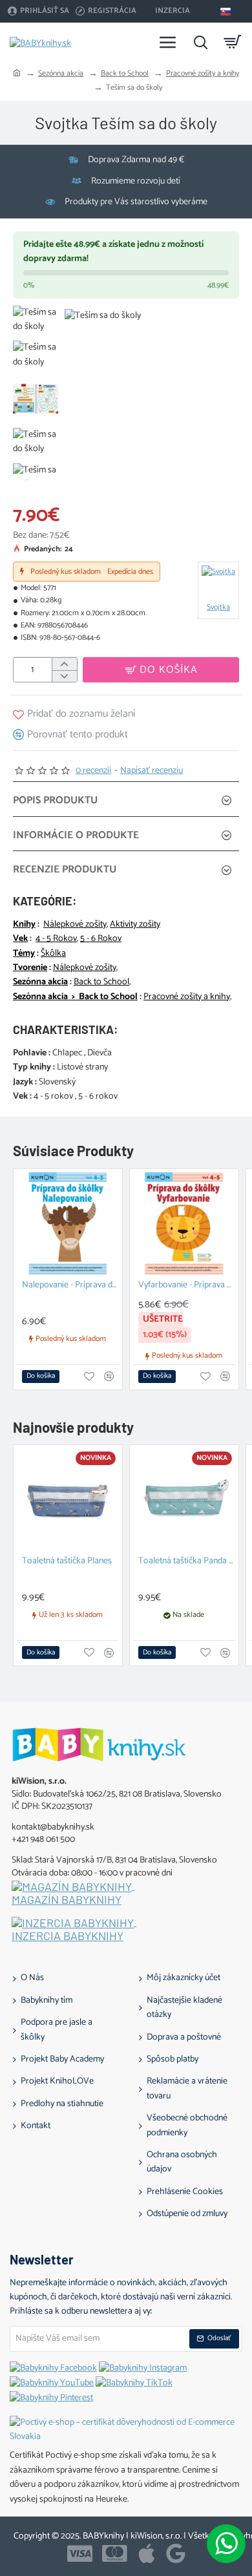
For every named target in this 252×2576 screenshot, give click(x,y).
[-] (64, 676)
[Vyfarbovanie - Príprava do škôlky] (184, 1223)
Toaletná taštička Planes (67, 1562)
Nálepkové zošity (75, 925)
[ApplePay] (147, 2553)
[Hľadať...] (200, 42)
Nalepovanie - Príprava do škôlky (70, 1286)
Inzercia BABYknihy (68, 1936)
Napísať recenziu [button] (152, 771)
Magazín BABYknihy (67, 1900)
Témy (24, 954)
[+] (64, 664)
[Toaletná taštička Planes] (68, 1499)
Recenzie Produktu (65, 870)
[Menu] (168, 42)
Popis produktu (55, 800)
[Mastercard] (115, 2553)
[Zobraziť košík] (233, 42)
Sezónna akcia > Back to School (75, 997)
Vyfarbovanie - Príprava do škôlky (187, 1286)
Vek (20, 939)
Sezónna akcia (61, 73)
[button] (161, 670)
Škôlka (53, 954)
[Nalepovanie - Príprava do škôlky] (68, 1223)
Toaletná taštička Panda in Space (187, 1562)
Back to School (125, 73)
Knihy (24, 925)
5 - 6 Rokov (101, 939)
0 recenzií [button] (93, 771)
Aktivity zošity (135, 925)
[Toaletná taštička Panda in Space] (184, 1499)
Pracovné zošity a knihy (203, 73)
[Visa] (80, 2553)
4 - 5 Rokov (56, 939)
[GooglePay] (176, 2553)
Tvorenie (30, 968)
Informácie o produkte (76, 835)
